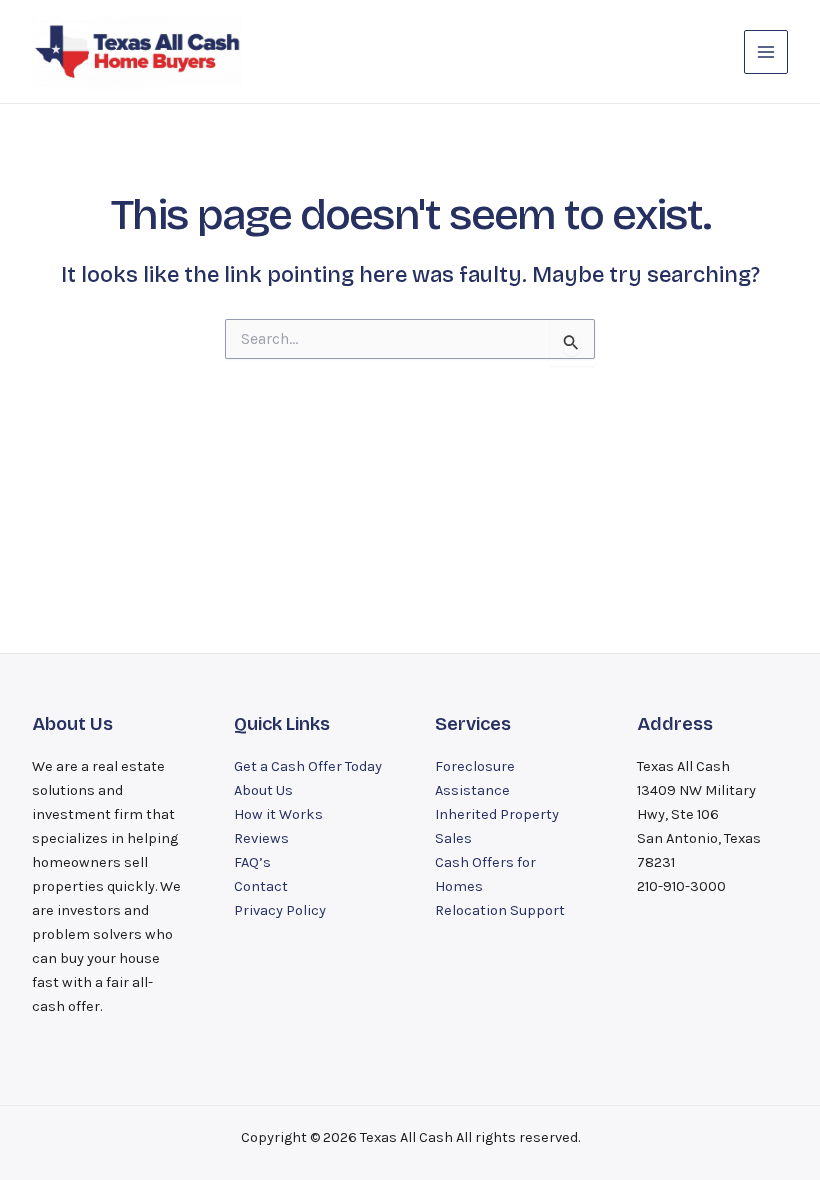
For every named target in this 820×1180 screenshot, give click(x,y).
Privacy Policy (280, 910)
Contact (261, 886)
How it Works (278, 814)
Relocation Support (500, 910)
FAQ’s (252, 862)
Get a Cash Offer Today (308, 766)
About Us (263, 790)
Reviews (261, 838)
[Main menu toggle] (766, 52)
